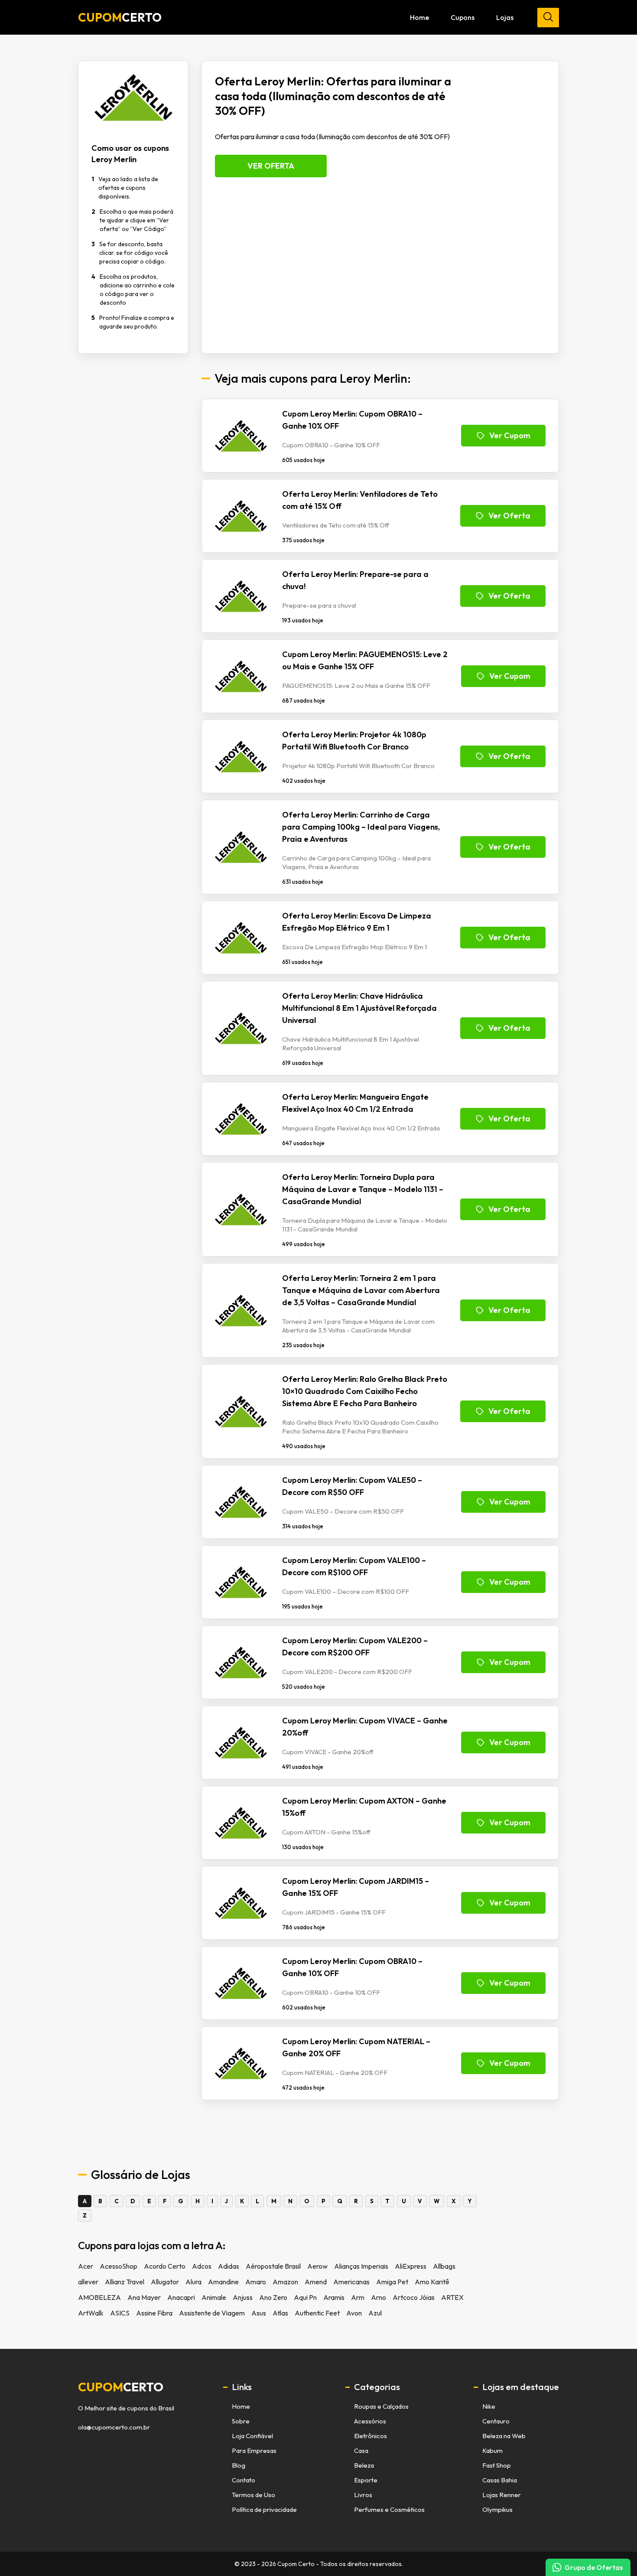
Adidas (229, 2266)
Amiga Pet (392, 2282)
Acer (86, 2266)
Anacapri (181, 2297)
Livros (363, 2495)
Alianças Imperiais (361, 2266)
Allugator (165, 2282)
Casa (361, 2451)
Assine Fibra (154, 2313)
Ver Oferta (271, 166)
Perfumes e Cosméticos (389, 2509)
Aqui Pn (305, 2297)
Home (419, 17)
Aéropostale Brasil (273, 2266)
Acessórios (370, 2421)
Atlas (280, 2313)
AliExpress (411, 2266)
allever (88, 2282)
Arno (379, 2297)
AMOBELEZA (99, 2297)
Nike (489, 2406)
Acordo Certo (165, 2266)
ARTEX (452, 2297)
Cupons (463, 17)
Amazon (285, 2282)
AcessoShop (119, 2266)
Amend (316, 2282)
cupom (121, 2387)
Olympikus (497, 2509)
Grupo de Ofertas (594, 2567)
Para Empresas (254, 2451)
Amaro (256, 2282)
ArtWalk (91, 2313)
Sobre (241, 2421)
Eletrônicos (370, 2436)
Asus (259, 2313)
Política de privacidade (264, 2509)
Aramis (334, 2297)
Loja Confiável (252, 2436)
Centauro (496, 2421)
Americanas (351, 2282)
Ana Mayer (144, 2297)
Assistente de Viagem (212, 2313)
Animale (214, 2297)
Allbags (444, 2266)
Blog (239, 2465)
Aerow (317, 2266)
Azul (375, 2313)
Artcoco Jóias (414, 2297)
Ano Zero (273, 2297)
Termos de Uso (253, 2495)
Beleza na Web (504, 2436)
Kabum (492, 2451)
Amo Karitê (432, 2282)
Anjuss (243, 2297)
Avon (354, 2313)
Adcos (202, 2266)
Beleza (364, 2465)
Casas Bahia (500, 2480)
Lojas (505, 17)
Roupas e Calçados (381, 2406)
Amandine (223, 2282)
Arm (358, 2297)
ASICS (120, 2313)
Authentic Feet (317, 2313)
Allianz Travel (125, 2282)
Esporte (366, 2480)
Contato (244, 2480)
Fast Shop (497, 2465)
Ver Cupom (510, 435)
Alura (193, 2282)
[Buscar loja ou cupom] (548, 18)
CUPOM (120, 17)
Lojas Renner (502, 2495)
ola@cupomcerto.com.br (114, 2427)
